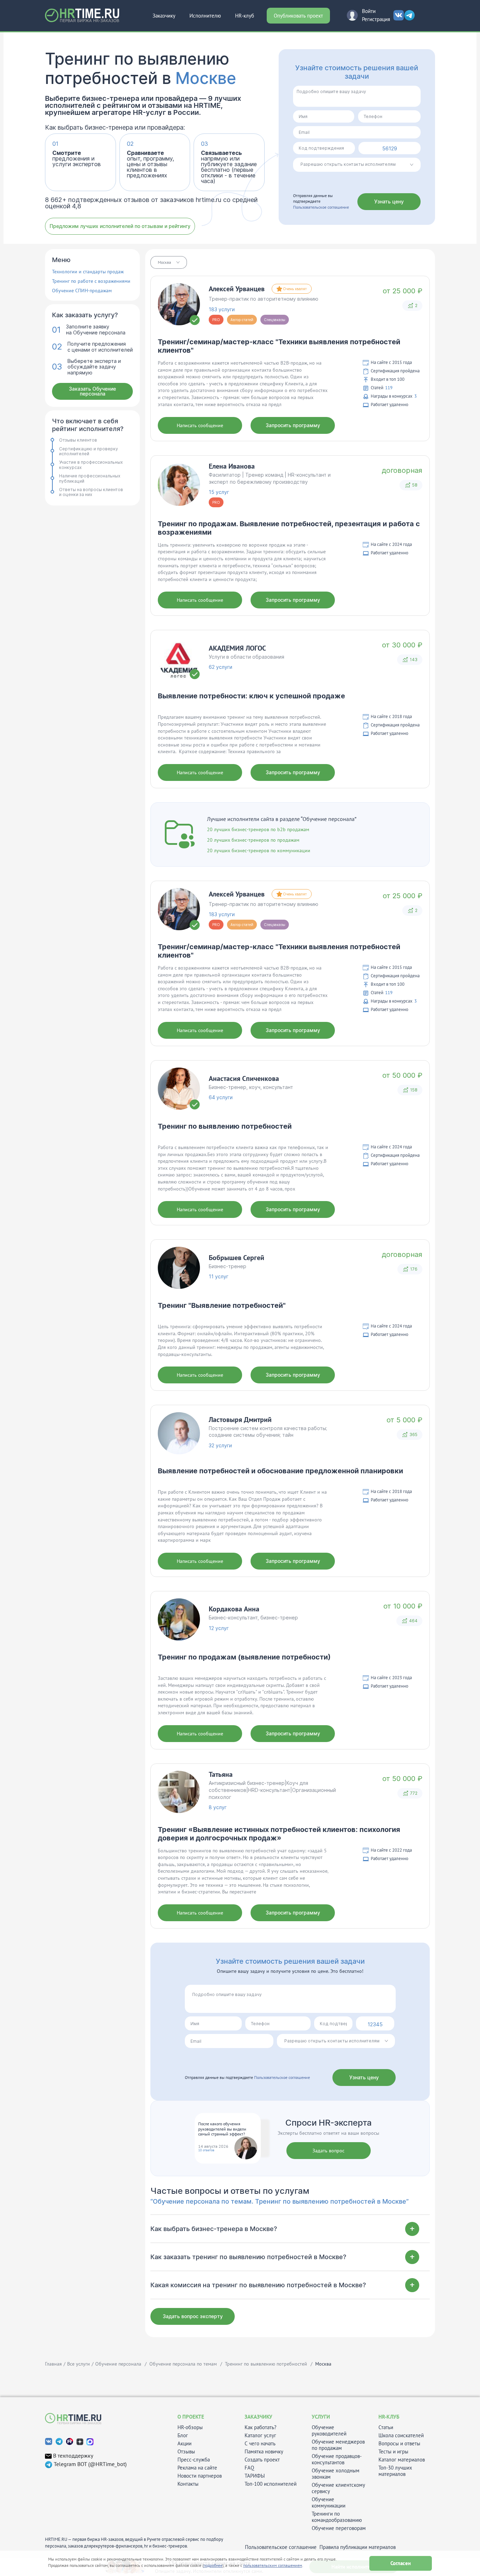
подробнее (213, 2565)
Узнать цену (389, 201)
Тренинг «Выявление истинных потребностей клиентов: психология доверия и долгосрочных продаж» (279, 1834)
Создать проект (262, 2460)
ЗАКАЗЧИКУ (258, 2417)
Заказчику (164, 16)
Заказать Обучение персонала (92, 391)
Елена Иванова (232, 466)
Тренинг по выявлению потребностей (225, 1126)
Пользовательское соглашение (321, 207)
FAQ (249, 2468)
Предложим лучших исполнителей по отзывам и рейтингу (120, 226)
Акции (184, 2444)
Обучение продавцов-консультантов (337, 2459)
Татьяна (221, 1774)
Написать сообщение (200, 425)
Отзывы (186, 2452)
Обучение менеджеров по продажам (338, 2445)
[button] (169, 262)
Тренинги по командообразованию (337, 2517)
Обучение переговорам (339, 2528)
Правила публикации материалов (358, 2547)
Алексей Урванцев (237, 289)
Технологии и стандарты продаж (88, 272)
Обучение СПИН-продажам (82, 291)
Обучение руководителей (329, 2431)
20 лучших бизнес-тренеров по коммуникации (259, 850)
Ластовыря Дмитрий (240, 1420)
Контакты (188, 2484)
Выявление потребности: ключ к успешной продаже (251, 696)
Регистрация (376, 19)
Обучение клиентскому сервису (338, 2488)
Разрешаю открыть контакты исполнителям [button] (348, 164)
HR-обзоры (190, 2427)
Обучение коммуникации (329, 2503)
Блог (183, 2435)
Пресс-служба (194, 2460)
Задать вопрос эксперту (193, 2316)
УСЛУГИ (321, 2417)
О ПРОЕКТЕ (191, 2417)
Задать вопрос (328, 2151)
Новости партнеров (200, 2476)
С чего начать (260, 2444)
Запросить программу (293, 425)
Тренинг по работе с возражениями (91, 281)
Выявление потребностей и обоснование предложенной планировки (280, 1471)
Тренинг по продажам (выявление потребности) (244, 1657)
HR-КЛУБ (389, 2417)
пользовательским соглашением (273, 2565)
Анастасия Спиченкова (244, 1078)
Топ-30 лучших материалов (395, 2471)
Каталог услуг (260, 2435)
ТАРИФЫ (255, 2476)
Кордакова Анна (234, 1609)
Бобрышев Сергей (236, 1258)
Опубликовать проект (298, 16)
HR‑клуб (245, 16)
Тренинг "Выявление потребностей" (222, 1305)
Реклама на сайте (197, 2468)
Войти (369, 11)
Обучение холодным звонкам (336, 2474)
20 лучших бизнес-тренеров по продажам (253, 840)
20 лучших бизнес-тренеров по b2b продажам (258, 829)
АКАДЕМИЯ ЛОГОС (237, 648)
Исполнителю (205, 16)
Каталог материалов (402, 2460)
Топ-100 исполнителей (271, 2484)
